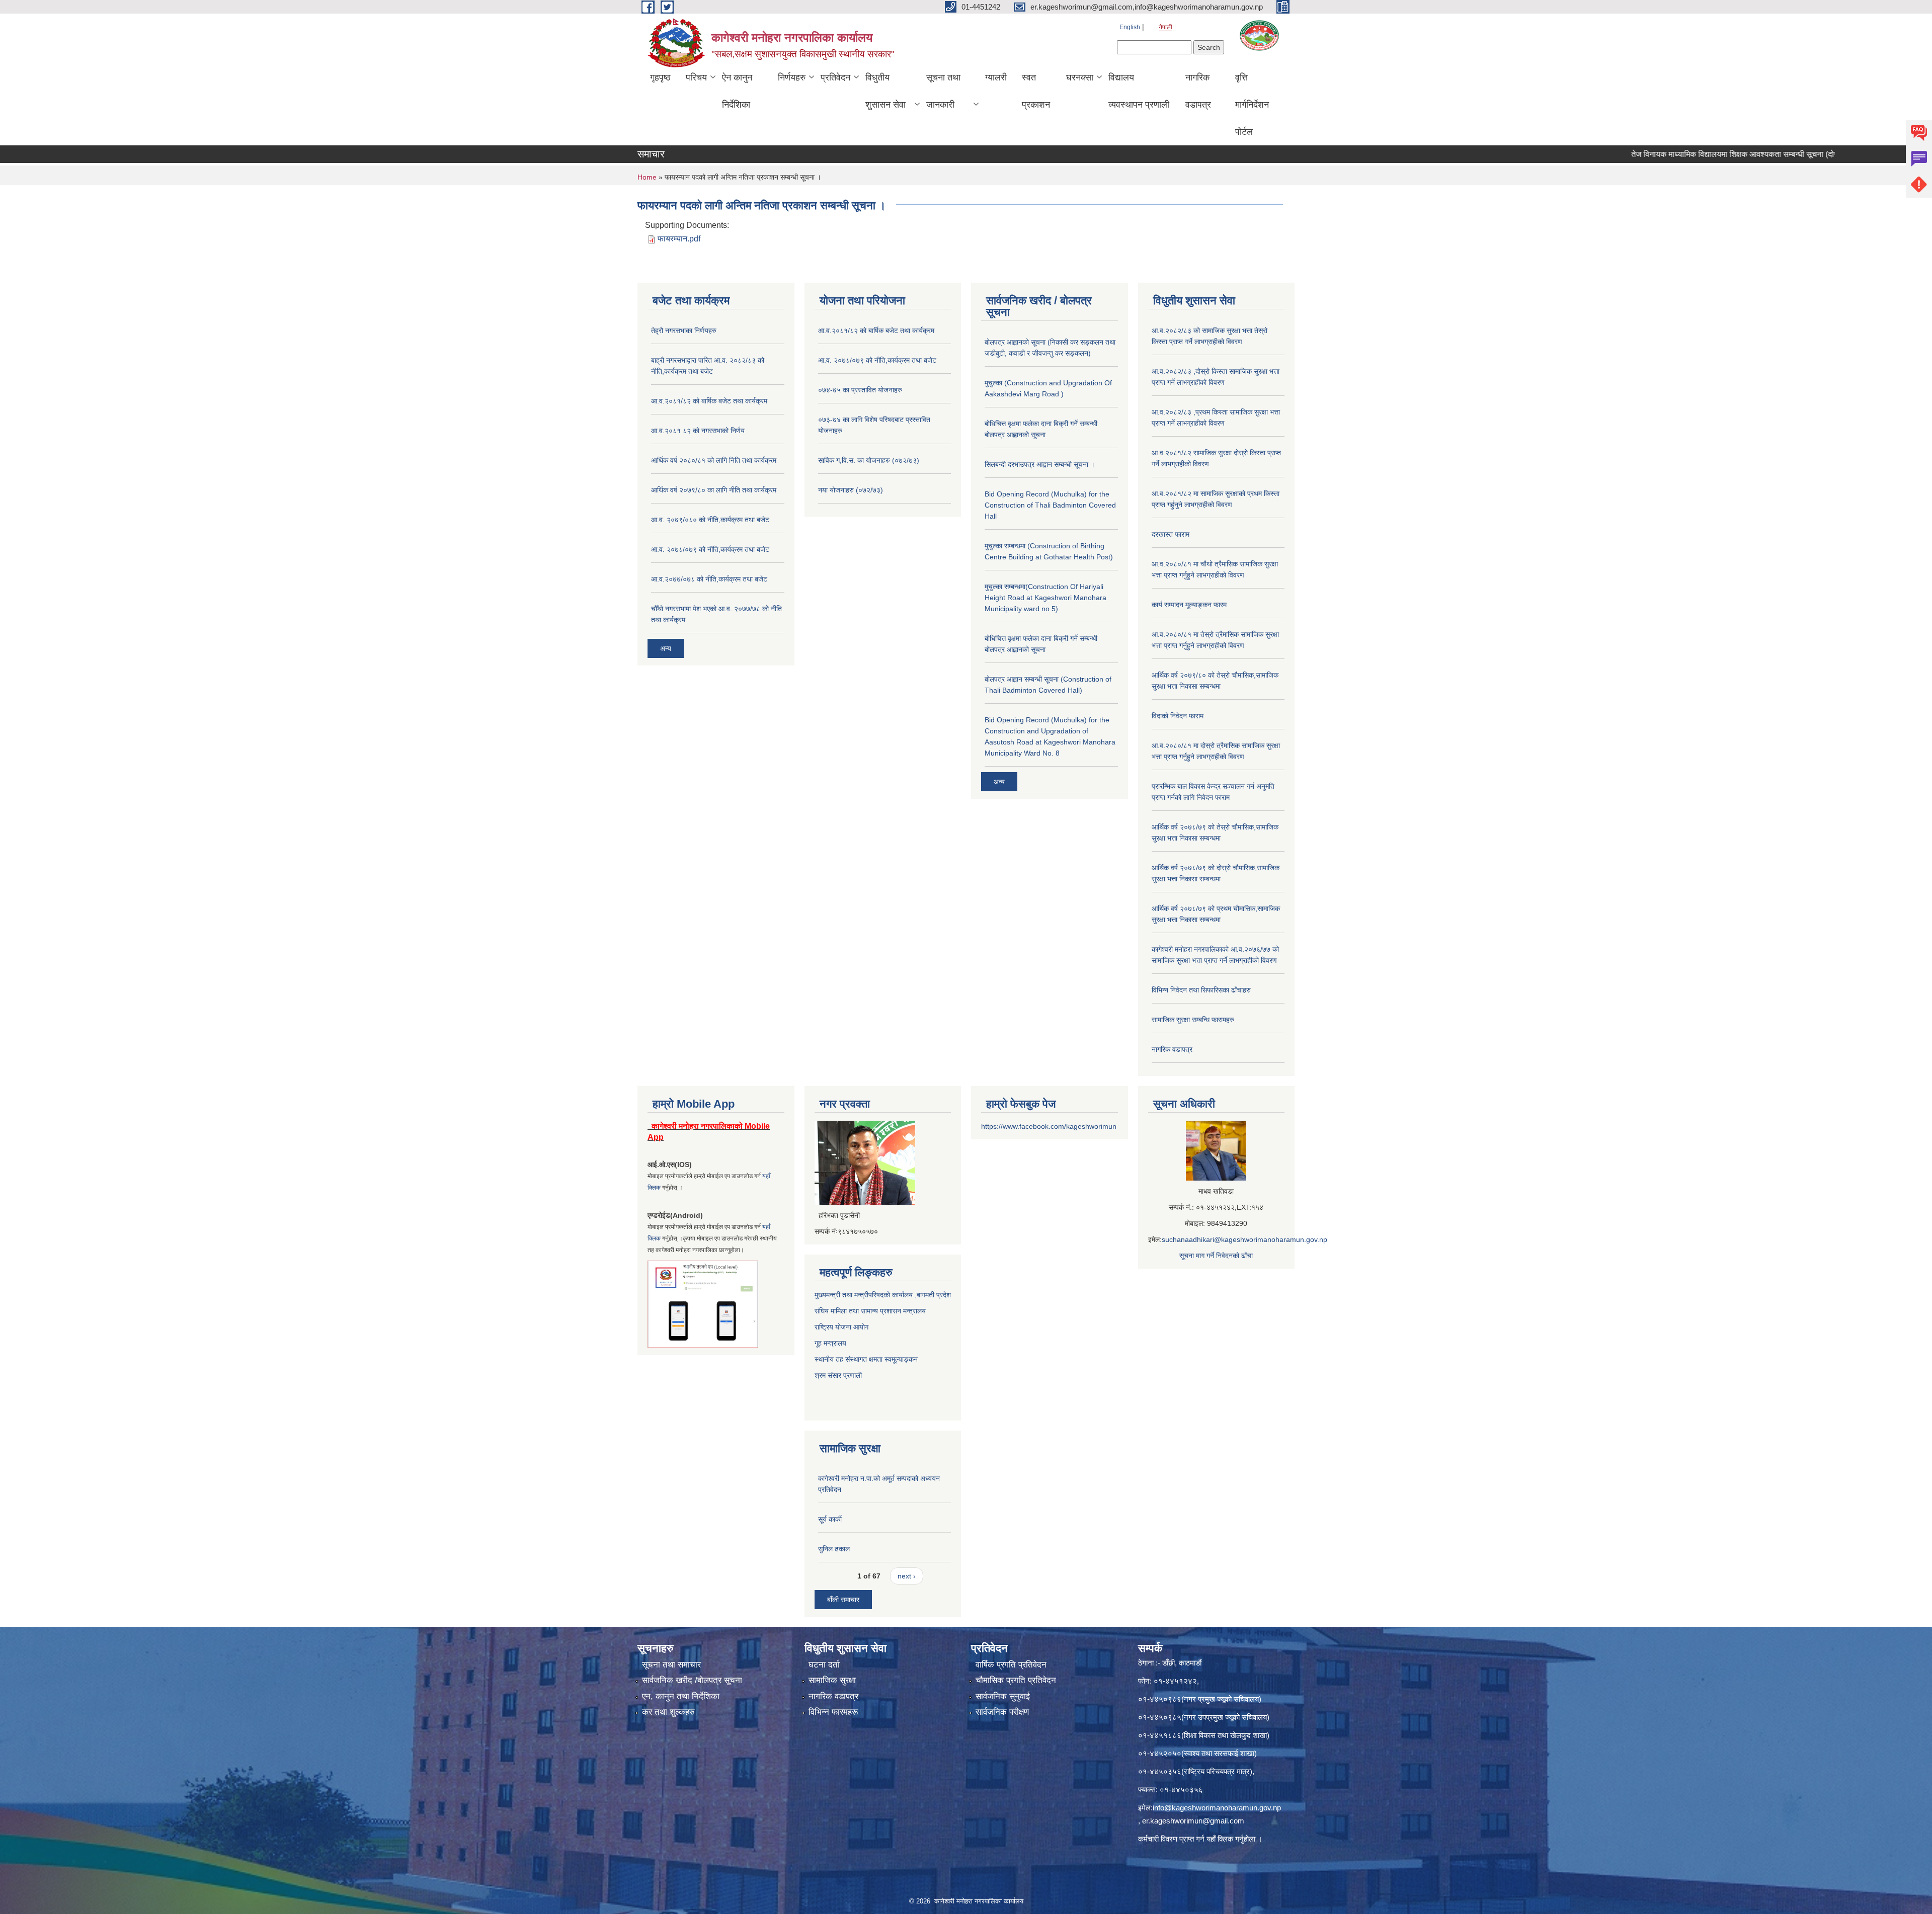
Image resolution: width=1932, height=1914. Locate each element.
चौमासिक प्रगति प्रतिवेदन (1016, 1680)
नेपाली (1165, 27)
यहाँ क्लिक (1220, 1839)
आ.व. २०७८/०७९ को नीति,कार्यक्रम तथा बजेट (710, 549)
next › (907, 1576)
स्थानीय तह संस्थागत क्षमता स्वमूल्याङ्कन (866, 1359)
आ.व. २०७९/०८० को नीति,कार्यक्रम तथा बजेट (710, 520)
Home (647, 177)
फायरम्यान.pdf (679, 239)
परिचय (696, 77)
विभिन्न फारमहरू (833, 1712)
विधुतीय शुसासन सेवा (886, 91)
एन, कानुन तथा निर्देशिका (681, 1696)
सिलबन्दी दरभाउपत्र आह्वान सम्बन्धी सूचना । (1040, 464)
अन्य (666, 648)
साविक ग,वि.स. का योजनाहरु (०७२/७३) (869, 460)
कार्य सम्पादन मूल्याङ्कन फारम (1189, 605)
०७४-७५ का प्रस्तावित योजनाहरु (860, 390)
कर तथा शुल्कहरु (668, 1712)
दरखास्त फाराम (1171, 534)
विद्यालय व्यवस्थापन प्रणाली (1139, 91)
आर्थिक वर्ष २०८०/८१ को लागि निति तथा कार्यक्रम (714, 460)
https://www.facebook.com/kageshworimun (1049, 1126)
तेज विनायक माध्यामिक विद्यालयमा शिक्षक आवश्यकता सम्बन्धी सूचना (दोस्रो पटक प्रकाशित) (1686, 154)
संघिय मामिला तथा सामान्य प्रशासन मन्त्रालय (870, 1311)
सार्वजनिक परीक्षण (1002, 1712)
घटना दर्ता (824, 1665)
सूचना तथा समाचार (671, 1665)
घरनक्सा (1080, 77)
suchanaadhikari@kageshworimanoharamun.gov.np (1244, 1239)
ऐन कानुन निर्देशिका (737, 91)
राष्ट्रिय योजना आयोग (841, 1327)
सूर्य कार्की (830, 1519)
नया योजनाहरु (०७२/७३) (851, 490)
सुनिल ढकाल (834, 1549)
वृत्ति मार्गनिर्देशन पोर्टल (1252, 105)
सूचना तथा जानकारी (943, 91)
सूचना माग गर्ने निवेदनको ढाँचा (1216, 1256)
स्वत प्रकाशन (1036, 91)
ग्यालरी (996, 77)
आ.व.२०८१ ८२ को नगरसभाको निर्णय (698, 431)
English (1130, 27)
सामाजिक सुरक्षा (832, 1680)
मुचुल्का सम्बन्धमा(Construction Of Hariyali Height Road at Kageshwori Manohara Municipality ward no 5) (1045, 598)
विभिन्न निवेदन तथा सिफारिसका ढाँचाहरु (1201, 990)
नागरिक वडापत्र (1198, 91)
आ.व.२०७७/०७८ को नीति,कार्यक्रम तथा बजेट (709, 579)
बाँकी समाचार (843, 1600)
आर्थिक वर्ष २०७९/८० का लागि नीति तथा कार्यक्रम (714, 490)
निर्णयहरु (792, 77)
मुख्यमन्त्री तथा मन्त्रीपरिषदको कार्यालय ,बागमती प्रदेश (883, 1295)
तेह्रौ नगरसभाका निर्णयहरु (684, 330)
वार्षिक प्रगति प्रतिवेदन (1011, 1665)
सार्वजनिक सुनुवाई (1003, 1696)
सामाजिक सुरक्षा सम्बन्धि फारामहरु (1193, 1020)
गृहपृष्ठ (660, 77)
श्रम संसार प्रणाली (839, 1375)
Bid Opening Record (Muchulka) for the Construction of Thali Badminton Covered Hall (1050, 505)
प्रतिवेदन (835, 77)
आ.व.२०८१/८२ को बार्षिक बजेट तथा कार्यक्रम (709, 401)
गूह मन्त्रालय (830, 1343)
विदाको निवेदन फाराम (1178, 716)
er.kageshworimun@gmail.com (1193, 1821)
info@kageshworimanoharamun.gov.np (1217, 1808)
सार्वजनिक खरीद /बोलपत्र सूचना (692, 1680)
